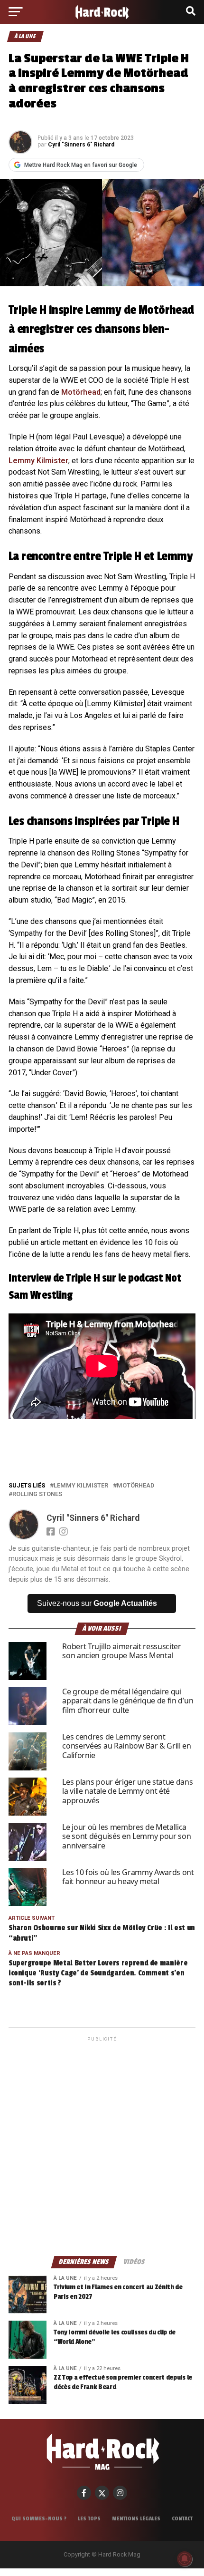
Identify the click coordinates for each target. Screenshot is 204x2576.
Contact (182, 2518)
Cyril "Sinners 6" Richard (81, 145)
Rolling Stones (37, 1494)
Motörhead (81, 392)
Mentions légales (136, 2518)
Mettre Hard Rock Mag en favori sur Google (81, 165)
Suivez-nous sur (97, 1603)
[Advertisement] (102, 2146)
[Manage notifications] (185, 2559)
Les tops (89, 2518)
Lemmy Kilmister (38, 461)
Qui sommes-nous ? (39, 2518)
